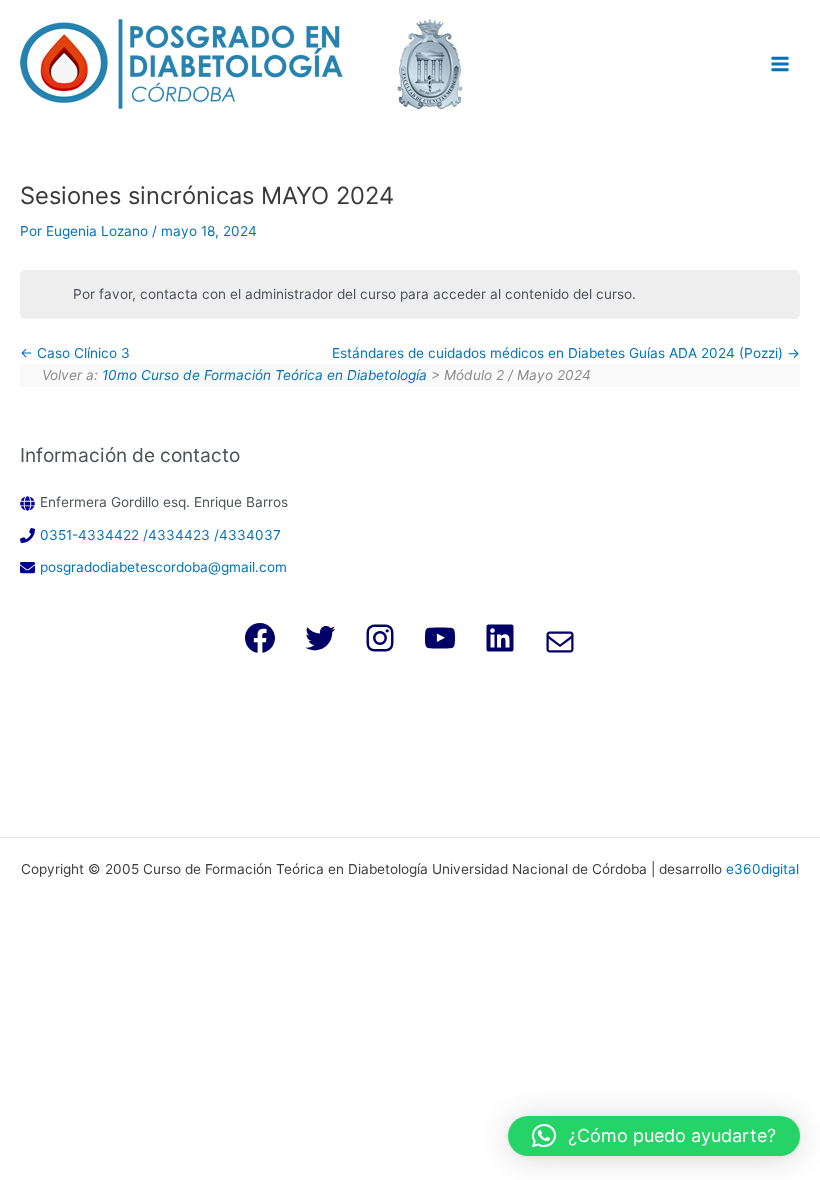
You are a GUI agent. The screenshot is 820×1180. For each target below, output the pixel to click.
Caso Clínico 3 (81, 353)
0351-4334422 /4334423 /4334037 (160, 535)
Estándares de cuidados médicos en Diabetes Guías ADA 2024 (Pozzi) (559, 353)
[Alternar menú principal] (780, 63)
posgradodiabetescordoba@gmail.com (163, 567)
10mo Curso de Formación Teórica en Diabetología (264, 375)
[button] (654, 1136)
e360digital (762, 869)
